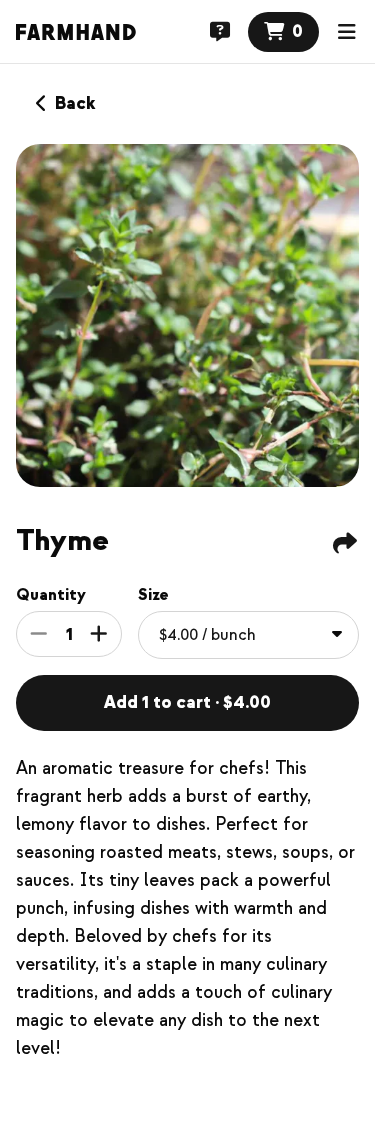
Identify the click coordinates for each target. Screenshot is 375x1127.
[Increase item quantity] (99, 634)
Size (153, 595)
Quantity (51, 595)
